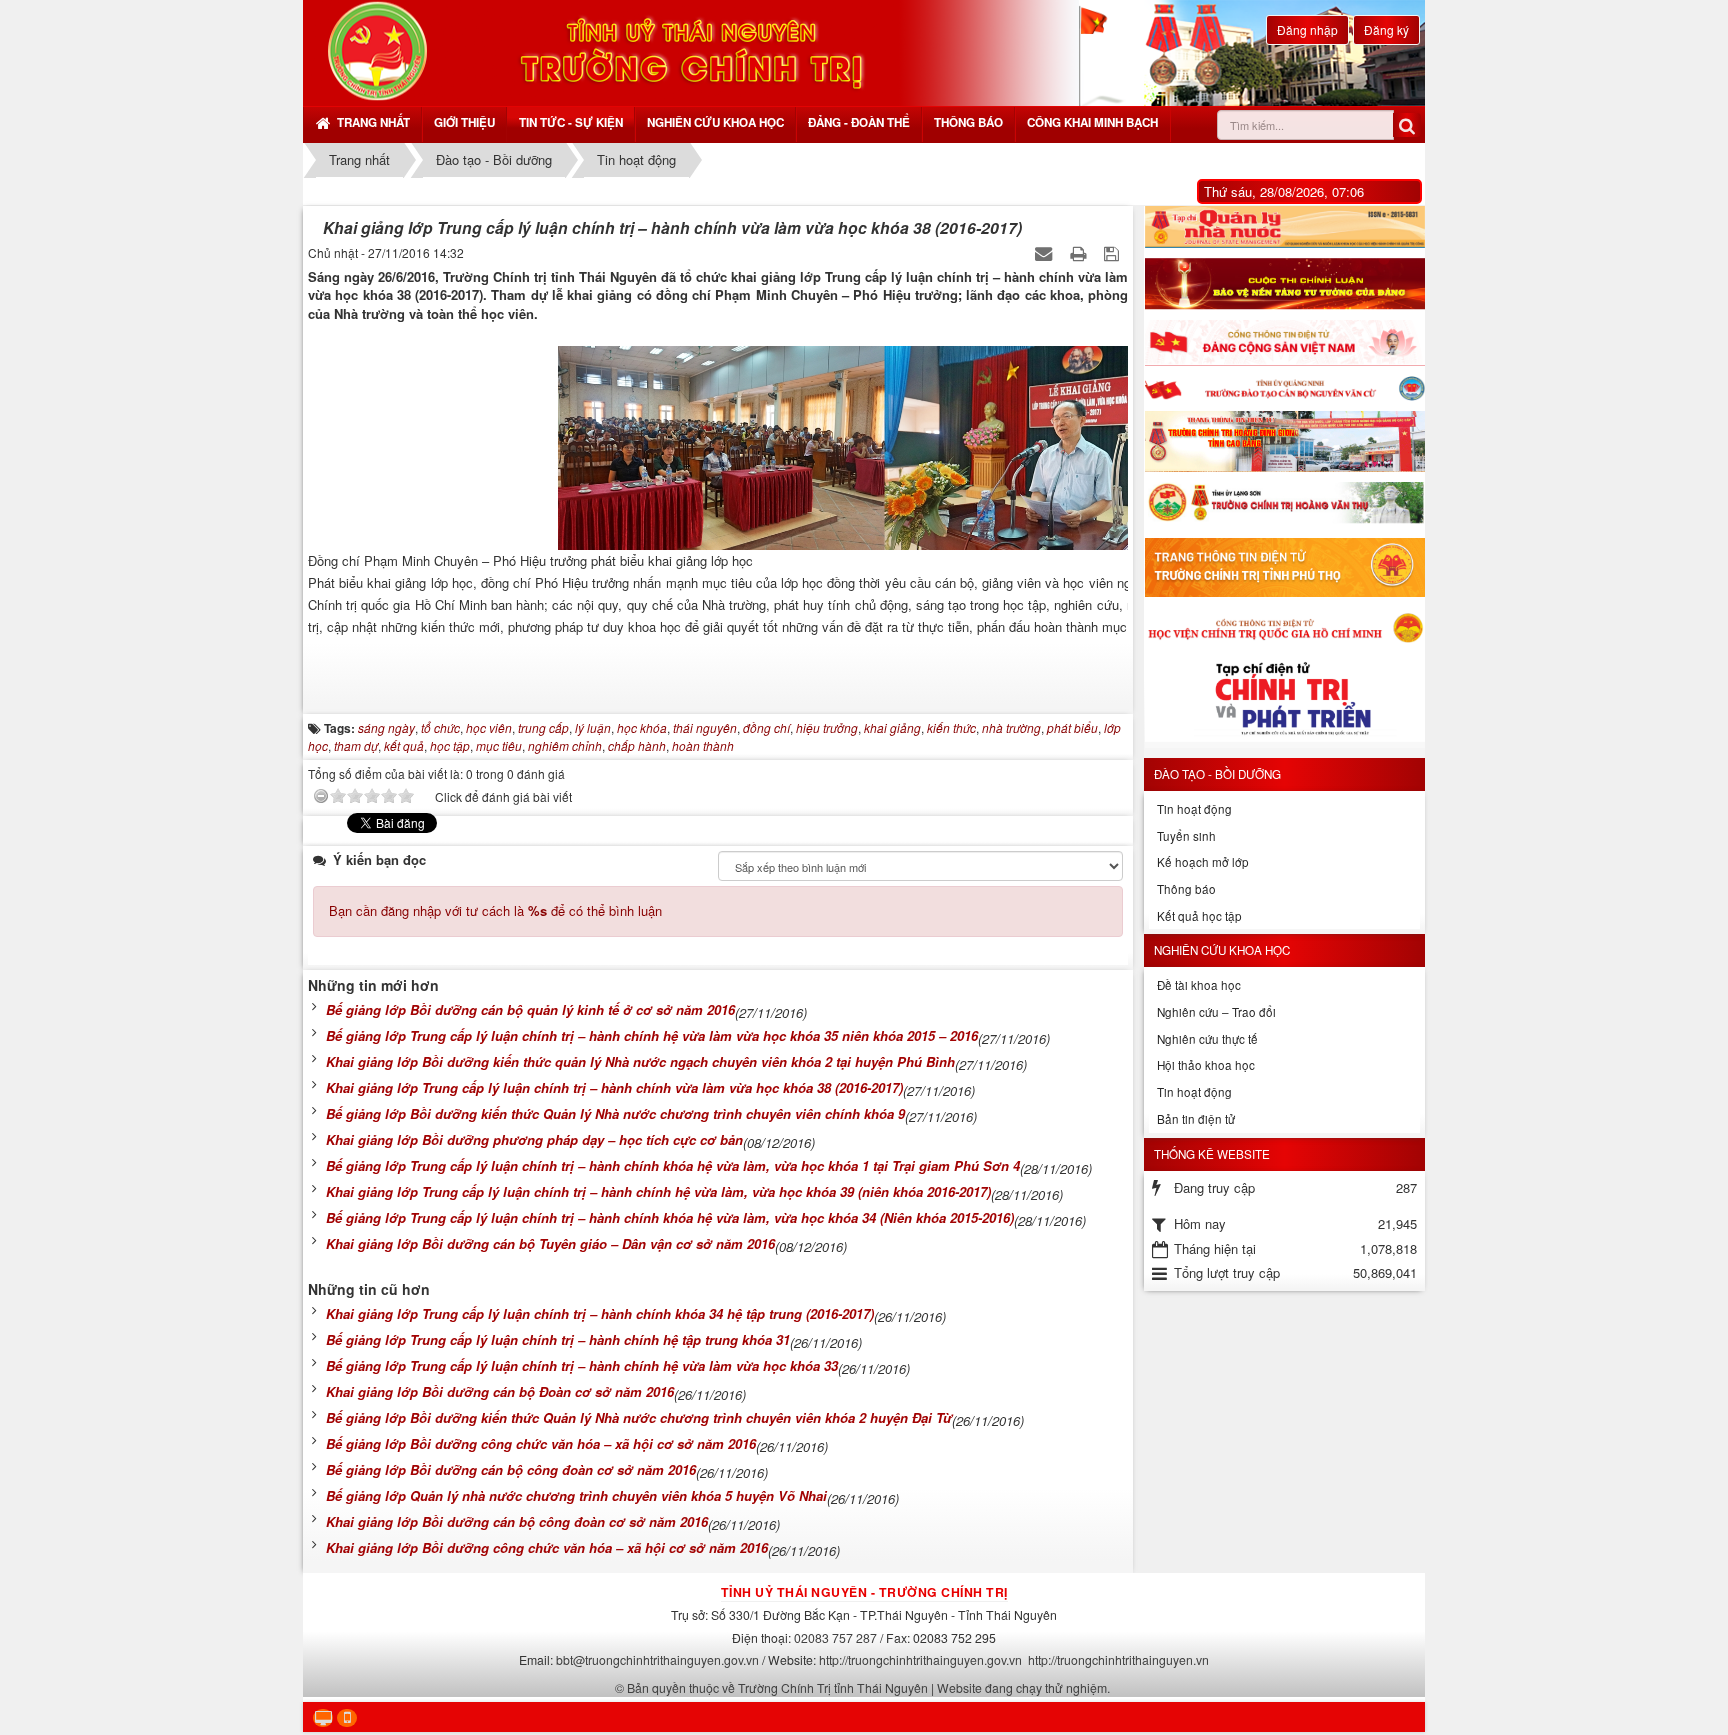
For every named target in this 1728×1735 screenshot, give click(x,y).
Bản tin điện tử (1196, 1119)
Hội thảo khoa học (1206, 1065)
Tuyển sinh (1186, 836)
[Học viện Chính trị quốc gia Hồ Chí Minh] (1284, 627)
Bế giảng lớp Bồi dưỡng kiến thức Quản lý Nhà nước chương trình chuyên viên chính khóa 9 (615, 1113)
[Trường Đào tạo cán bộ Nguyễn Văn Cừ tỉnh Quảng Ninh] (1284, 388)
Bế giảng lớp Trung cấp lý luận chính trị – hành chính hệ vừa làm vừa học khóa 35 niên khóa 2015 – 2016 (652, 1035)
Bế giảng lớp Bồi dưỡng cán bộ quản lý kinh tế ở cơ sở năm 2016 (530, 1009)
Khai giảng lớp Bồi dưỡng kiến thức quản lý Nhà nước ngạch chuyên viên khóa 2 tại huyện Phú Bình (640, 1061)
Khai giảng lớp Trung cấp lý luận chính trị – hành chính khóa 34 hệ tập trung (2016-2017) (600, 1313)
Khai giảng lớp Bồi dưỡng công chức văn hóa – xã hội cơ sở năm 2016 (547, 1547)
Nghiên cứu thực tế (1207, 1039)
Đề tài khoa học (1199, 985)
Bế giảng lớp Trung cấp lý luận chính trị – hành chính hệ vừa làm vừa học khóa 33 (582, 1365)
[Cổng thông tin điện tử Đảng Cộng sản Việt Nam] (1284, 343)
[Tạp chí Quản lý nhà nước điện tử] (1284, 227)
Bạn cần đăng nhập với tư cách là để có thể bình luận (495, 910)
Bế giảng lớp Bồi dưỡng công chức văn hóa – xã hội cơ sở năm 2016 (541, 1443)
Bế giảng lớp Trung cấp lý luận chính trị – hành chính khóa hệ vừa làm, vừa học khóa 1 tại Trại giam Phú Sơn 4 (673, 1165)
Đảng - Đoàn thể (859, 122)
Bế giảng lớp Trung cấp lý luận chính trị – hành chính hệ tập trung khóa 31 (558, 1339)
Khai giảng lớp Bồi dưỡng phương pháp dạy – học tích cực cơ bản (534, 1139)
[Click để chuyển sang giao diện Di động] (347, 1718)
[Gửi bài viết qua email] (1045, 252)
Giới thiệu (464, 122)
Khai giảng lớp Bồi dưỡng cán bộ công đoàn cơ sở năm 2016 (517, 1521)
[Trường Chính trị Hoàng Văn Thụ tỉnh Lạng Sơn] (1284, 505)
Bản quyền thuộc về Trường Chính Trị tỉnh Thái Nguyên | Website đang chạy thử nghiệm (867, 1687)
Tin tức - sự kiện (571, 122)
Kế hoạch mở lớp (1203, 862)
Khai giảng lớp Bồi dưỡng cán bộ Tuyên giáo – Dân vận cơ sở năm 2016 (550, 1243)
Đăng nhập (1307, 29)
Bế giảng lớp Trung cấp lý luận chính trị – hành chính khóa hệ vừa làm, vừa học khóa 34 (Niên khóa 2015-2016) (670, 1217)
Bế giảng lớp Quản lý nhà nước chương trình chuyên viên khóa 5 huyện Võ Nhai (576, 1495)
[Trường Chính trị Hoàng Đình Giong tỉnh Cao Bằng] (1284, 441)
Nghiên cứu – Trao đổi (1216, 1012)
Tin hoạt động (1194, 809)
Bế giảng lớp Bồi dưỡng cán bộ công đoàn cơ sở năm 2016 (511, 1469)
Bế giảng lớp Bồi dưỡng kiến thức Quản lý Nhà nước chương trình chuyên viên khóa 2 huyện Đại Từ (639, 1417)
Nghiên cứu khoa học (715, 122)
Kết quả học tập (1199, 916)
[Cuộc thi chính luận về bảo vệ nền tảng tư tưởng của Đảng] (1284, 284)
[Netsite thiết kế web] (377, 50)
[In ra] (1080, 252)
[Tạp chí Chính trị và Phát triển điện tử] (1284, 702)
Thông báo (968, 122)
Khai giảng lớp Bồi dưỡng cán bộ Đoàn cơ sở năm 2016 (500, 1391)
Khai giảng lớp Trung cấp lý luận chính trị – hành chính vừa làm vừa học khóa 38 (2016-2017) (614, 1087)
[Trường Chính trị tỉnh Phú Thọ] (1284, 567)
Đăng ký (1386, 29)
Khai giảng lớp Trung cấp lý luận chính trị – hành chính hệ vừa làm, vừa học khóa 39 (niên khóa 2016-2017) (658, 1191)
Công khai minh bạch (1092, 122)
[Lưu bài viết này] (1113, 252)
